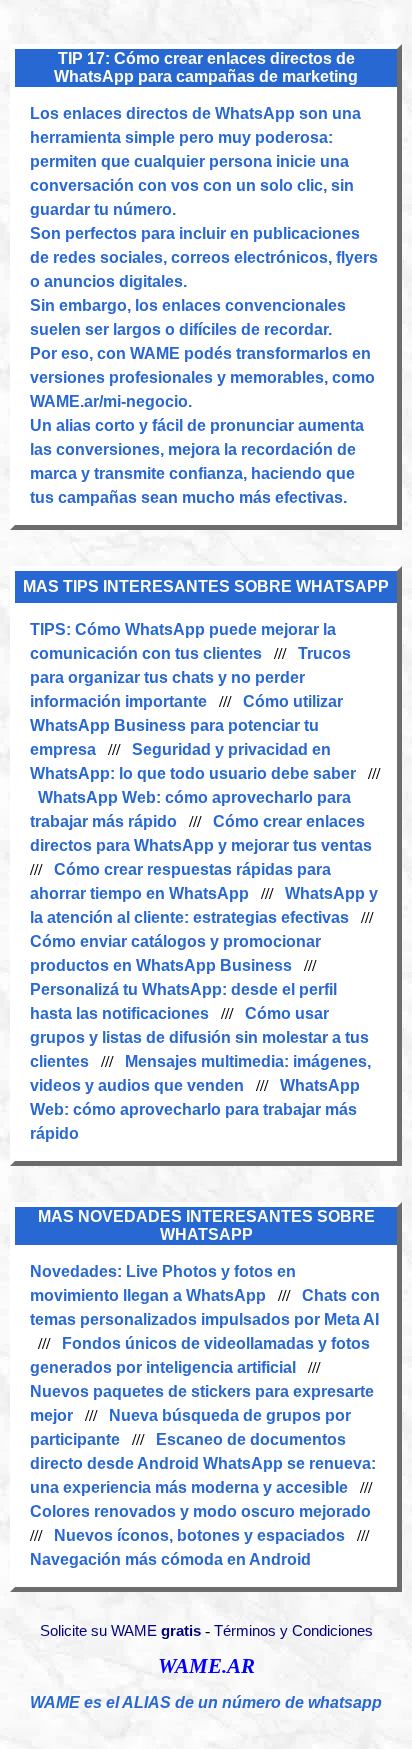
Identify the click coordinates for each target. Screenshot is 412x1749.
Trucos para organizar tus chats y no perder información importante (190, 677)
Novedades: (78, 1271)
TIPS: (52, 629)
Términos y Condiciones (293, 1631)
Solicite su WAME (120, 1631)
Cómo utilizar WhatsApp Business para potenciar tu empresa (186, 725)
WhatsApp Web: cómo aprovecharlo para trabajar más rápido (195, 1109)
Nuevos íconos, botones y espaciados (199, 1535)
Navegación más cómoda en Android (170, 1559)
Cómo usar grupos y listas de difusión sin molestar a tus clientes (199, 1037)
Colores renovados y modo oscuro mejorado (200, 1511)
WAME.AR (206, 1666)
